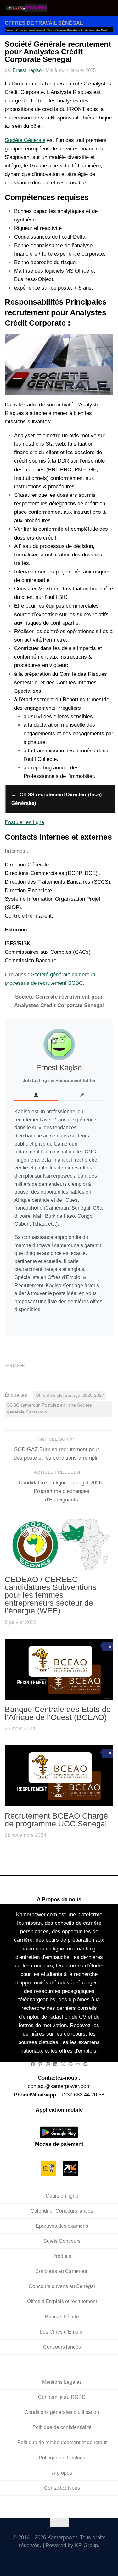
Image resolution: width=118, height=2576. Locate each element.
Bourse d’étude (62, 2317)
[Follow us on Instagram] (59, 2559)
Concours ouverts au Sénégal (62, 2286)
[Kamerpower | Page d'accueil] (34, 8)
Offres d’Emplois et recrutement (62, 2301)
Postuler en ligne (24, 822)
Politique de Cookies (62, 2458)
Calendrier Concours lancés (62, 2211)
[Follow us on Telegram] (68, 2559)
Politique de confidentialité (62, 2427)
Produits (62, 2256)
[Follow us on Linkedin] (77, 2559)
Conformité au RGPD (62, 2397)
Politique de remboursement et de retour (62, 2442)
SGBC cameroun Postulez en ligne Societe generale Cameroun (49, 1409)
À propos (62, 2473)
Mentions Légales (62, 2382)
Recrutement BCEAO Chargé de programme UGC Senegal (56, 1820)
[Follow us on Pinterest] (86, 2559)
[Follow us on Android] (50, 2559)
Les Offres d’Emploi (62, 2332)
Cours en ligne (62, 2196)
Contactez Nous (62, 2488)
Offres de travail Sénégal (44, 23)
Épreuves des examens (62, 2226)
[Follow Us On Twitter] (32, 2559)
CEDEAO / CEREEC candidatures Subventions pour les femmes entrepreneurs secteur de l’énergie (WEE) (51, 1595)
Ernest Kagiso (27, 70)
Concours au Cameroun (62, 2271)
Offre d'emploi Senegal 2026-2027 (70, 1395)
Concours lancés (62, 2347)
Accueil (9, 30)
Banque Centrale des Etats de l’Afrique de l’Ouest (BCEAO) (58, 1713)
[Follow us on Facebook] (41, 2559)
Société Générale (25, 140)
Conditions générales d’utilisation (62, 2412)
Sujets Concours (62, 2241)
